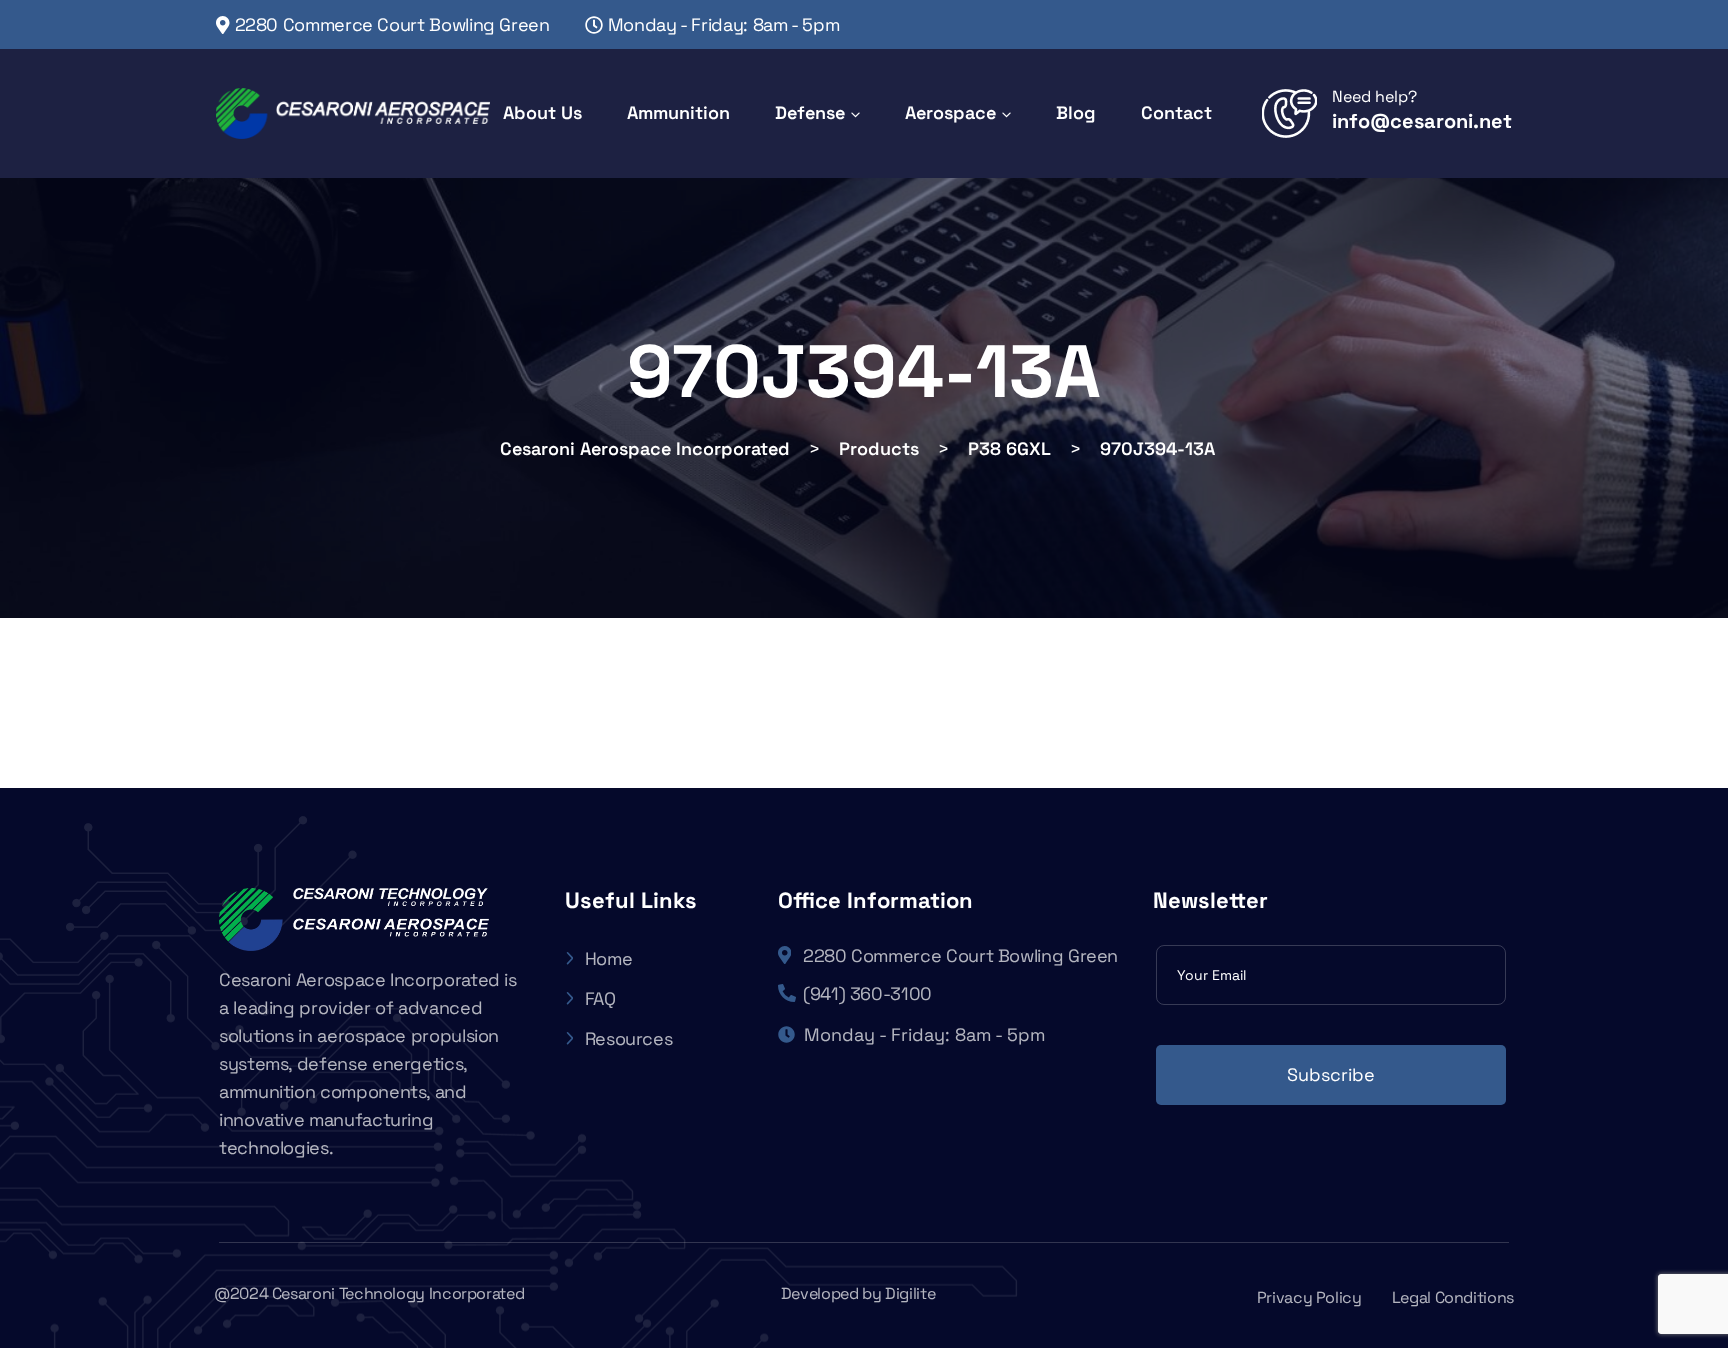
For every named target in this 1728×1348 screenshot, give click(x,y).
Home (609, 958)
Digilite (910, 1293)
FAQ (600, 998)
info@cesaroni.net (1422, 121)
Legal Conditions (1453, 1297)
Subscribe (1331, 1074)
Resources (629, 1038)
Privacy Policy (1309, 1297)
